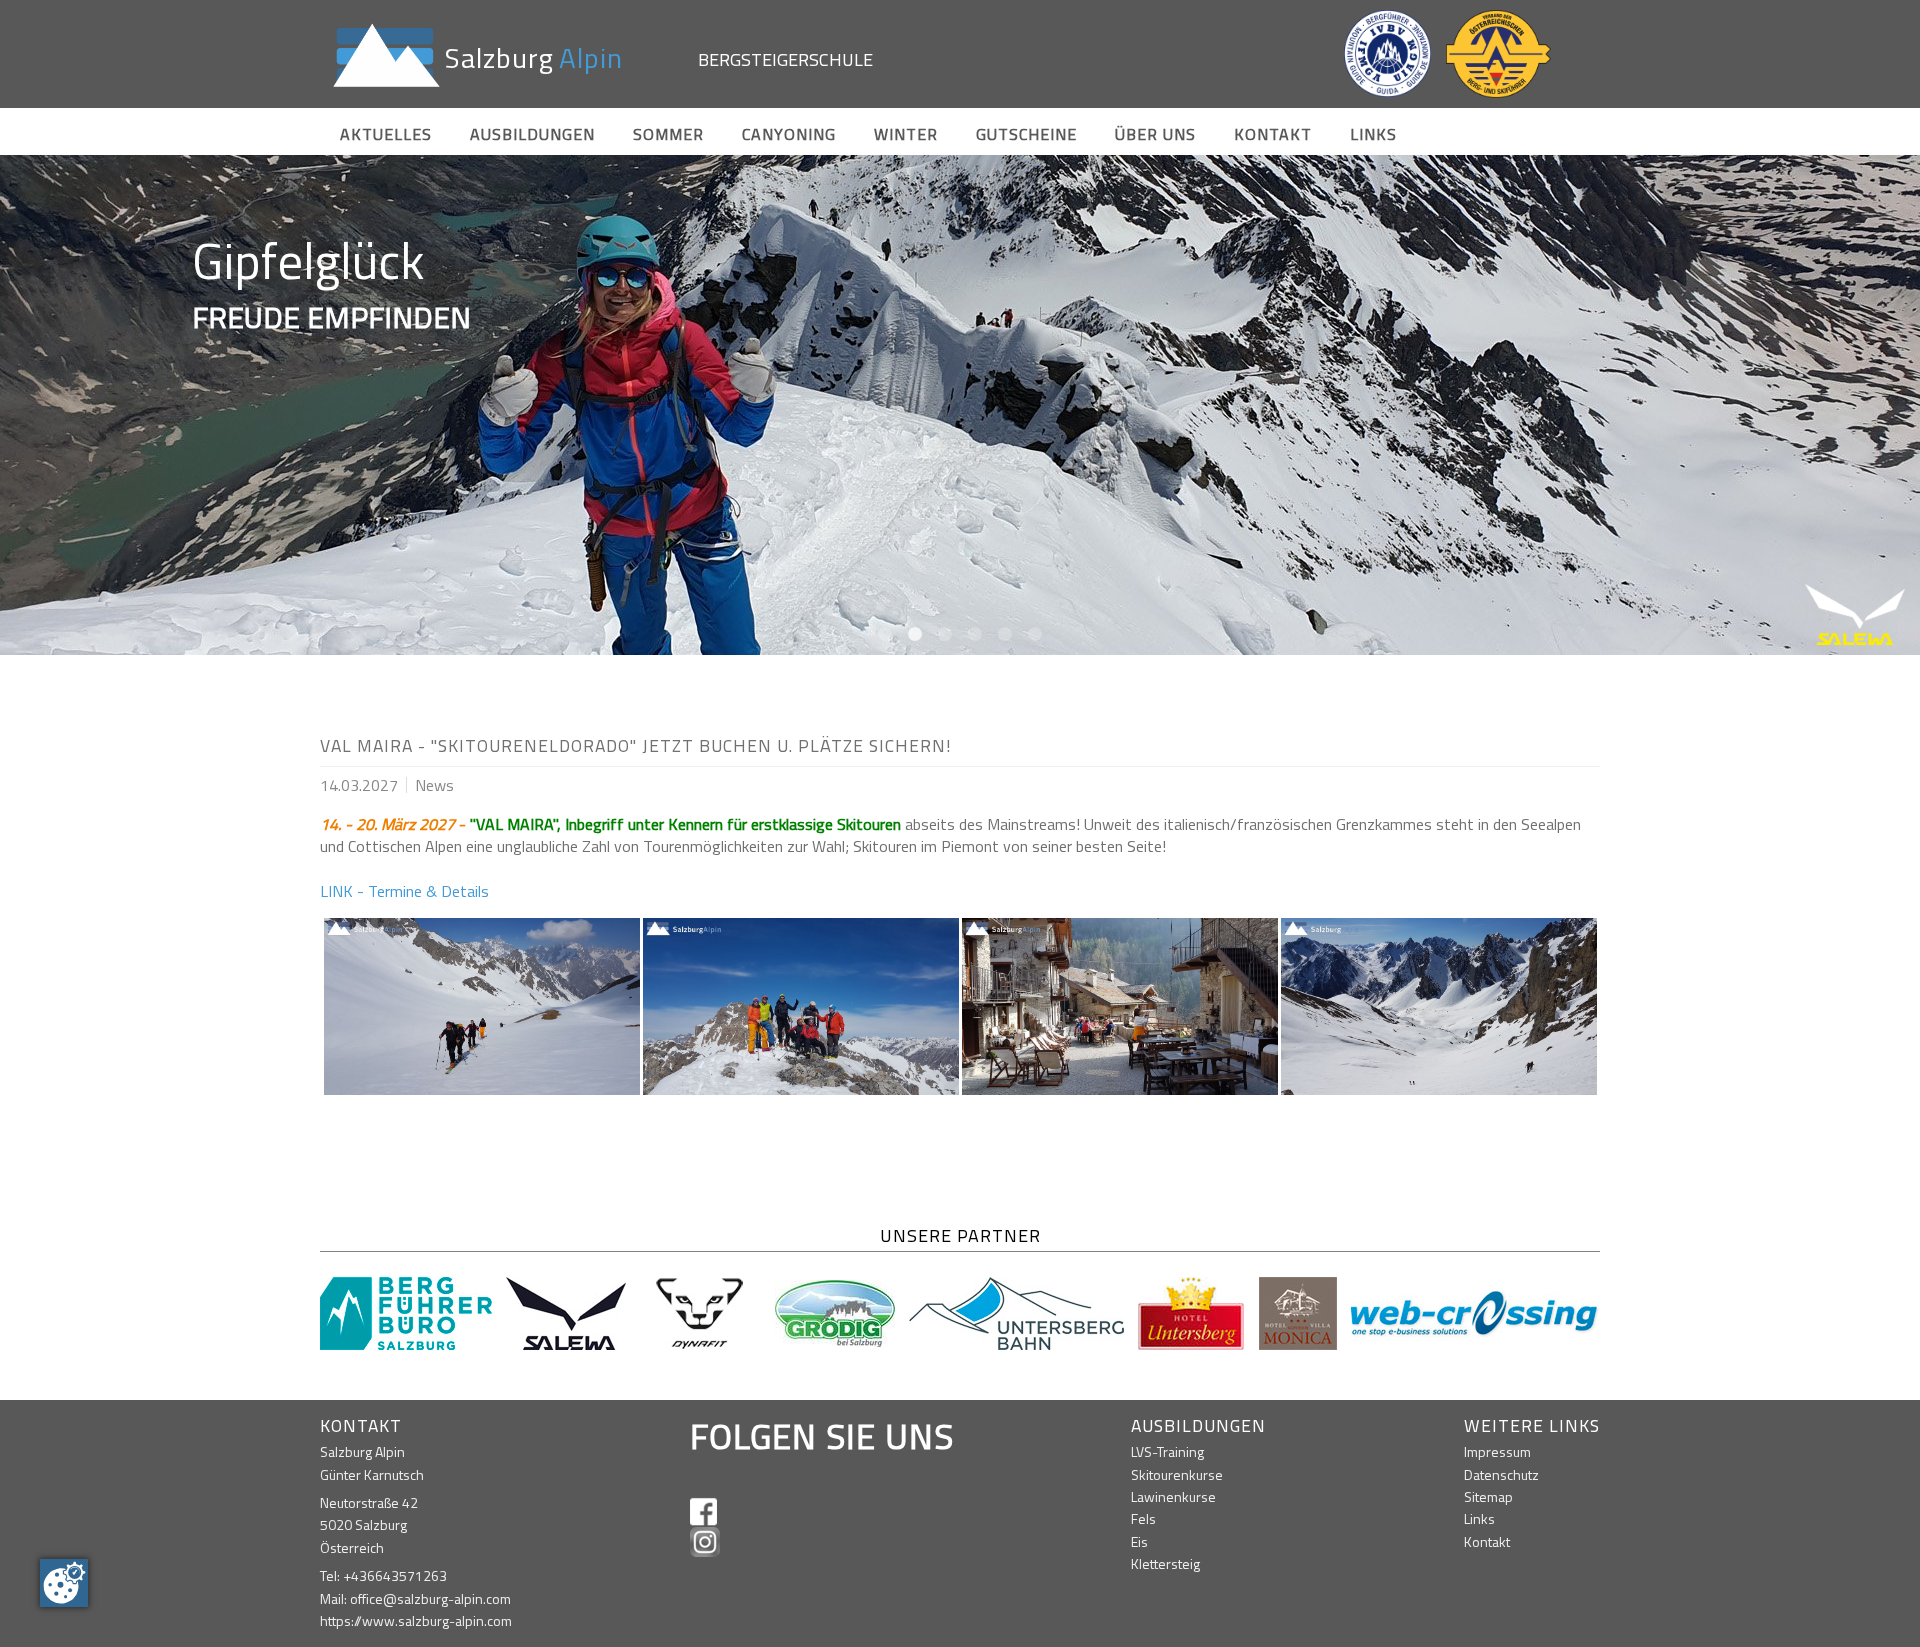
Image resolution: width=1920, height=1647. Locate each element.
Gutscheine (1026, 134)
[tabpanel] (960, 405)
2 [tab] (915, 635)
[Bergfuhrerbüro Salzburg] (406, 1311)
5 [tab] (1005, 635)
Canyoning (789, 134)
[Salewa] (566, 1311)
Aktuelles (386, 134)
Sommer (668, 134)
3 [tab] (945, 635)
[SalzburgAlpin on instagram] (705, 1542)
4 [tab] (975, 635)
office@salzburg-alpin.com (430, 1598)
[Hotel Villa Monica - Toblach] (1298, 1311)
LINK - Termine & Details (404, 891)
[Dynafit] (701, 1311)
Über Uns (1155, 134)
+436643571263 (395, 1575)
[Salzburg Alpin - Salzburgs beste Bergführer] (382, 53)
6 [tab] (1035, 635)
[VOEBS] (1498, 54)
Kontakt (1273, 134)
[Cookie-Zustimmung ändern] (64, 1583)
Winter (906, 134)
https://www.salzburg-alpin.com (416, 1620)
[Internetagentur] (1475, 1311)
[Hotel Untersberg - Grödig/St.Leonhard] (1191, 1311)
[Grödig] (835, 1311)
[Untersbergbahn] (1016, 1311)
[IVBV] (1387, 53)
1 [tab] (885, 635)
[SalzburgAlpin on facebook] (703, 1512)
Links (1373, 134)
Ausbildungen (532, 134)
